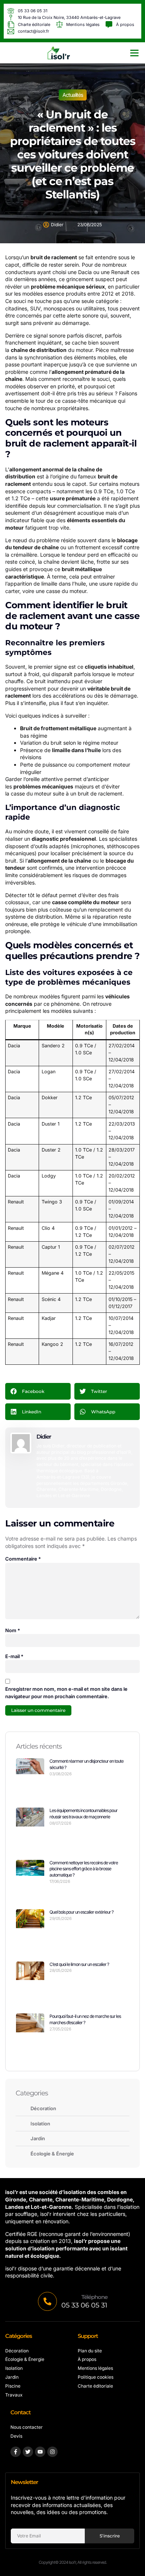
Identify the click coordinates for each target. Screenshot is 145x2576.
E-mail (14, 1656)
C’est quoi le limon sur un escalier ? (79, 1964)
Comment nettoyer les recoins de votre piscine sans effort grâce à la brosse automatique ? (84, 1869)
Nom (13, 1630)
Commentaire (23, 1559)
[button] (135, 53)
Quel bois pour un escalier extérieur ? (81, 1912)
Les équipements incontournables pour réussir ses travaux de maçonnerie (83, 1814)
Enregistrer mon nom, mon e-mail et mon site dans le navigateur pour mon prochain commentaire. (66, 1693)
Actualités (73, 95)
